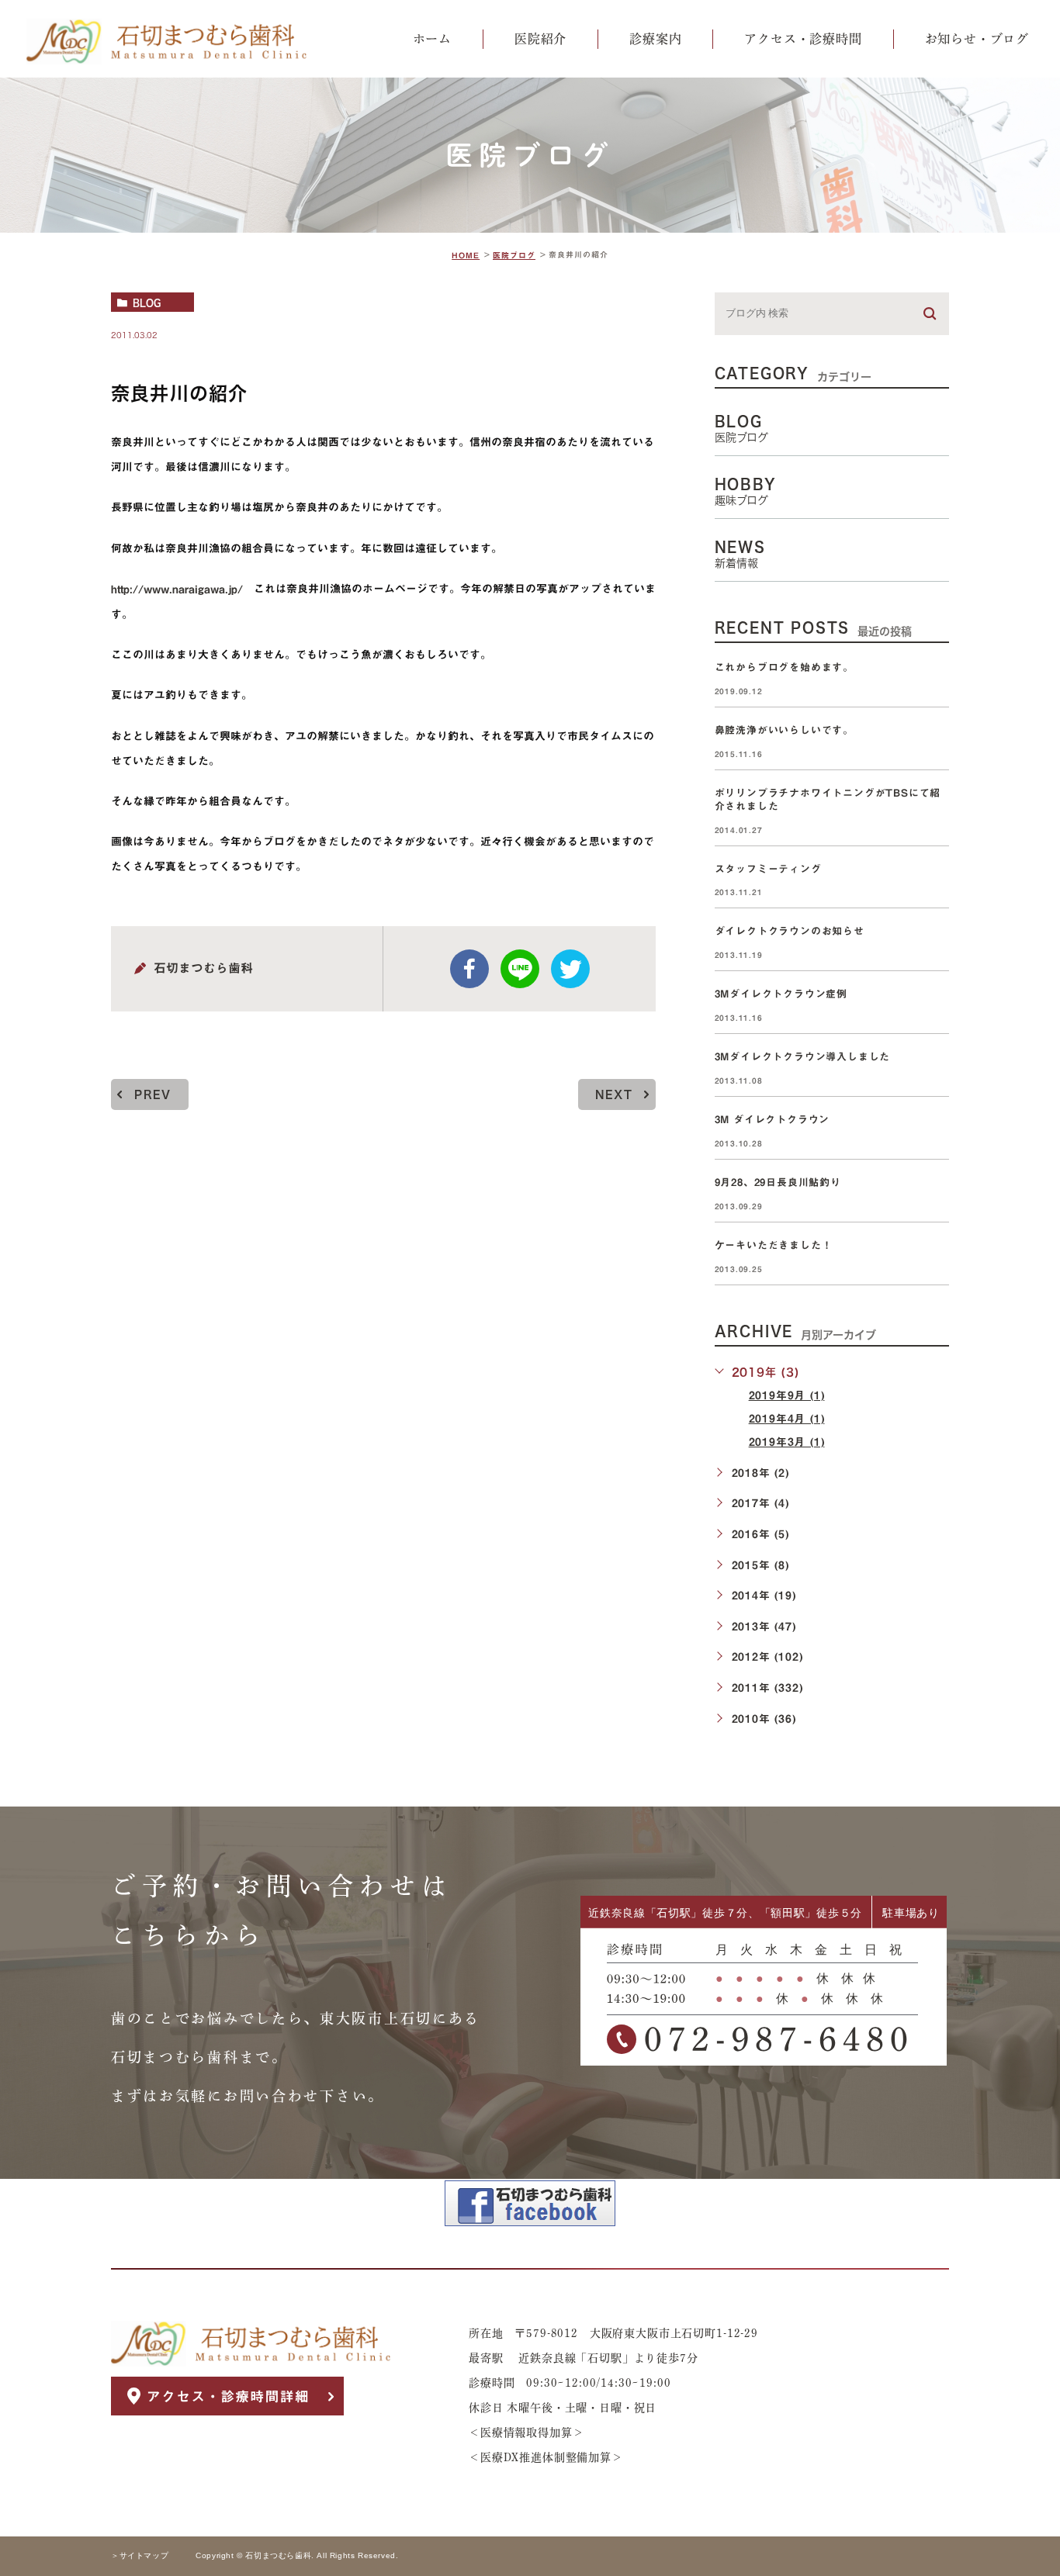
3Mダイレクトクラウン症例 (781, 994)
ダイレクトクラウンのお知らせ (790, 932)
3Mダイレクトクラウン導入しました (803, 1057)
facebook (469, 969)
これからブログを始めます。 (784, 667)
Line (520, 969)
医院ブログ (514, 255)
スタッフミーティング (768, 869)
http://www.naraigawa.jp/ (177, 590)
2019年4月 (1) (787, 1419)
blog (147, 303)
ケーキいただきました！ (774, 1245)
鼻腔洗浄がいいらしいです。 (784, 730)
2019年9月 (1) (787, 1395)
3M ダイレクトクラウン (778, 1120)
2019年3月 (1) (787, 1442)
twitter (570, 969)
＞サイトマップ (140, 2556)
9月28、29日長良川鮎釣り (778, 1183)
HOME (466, 255)
